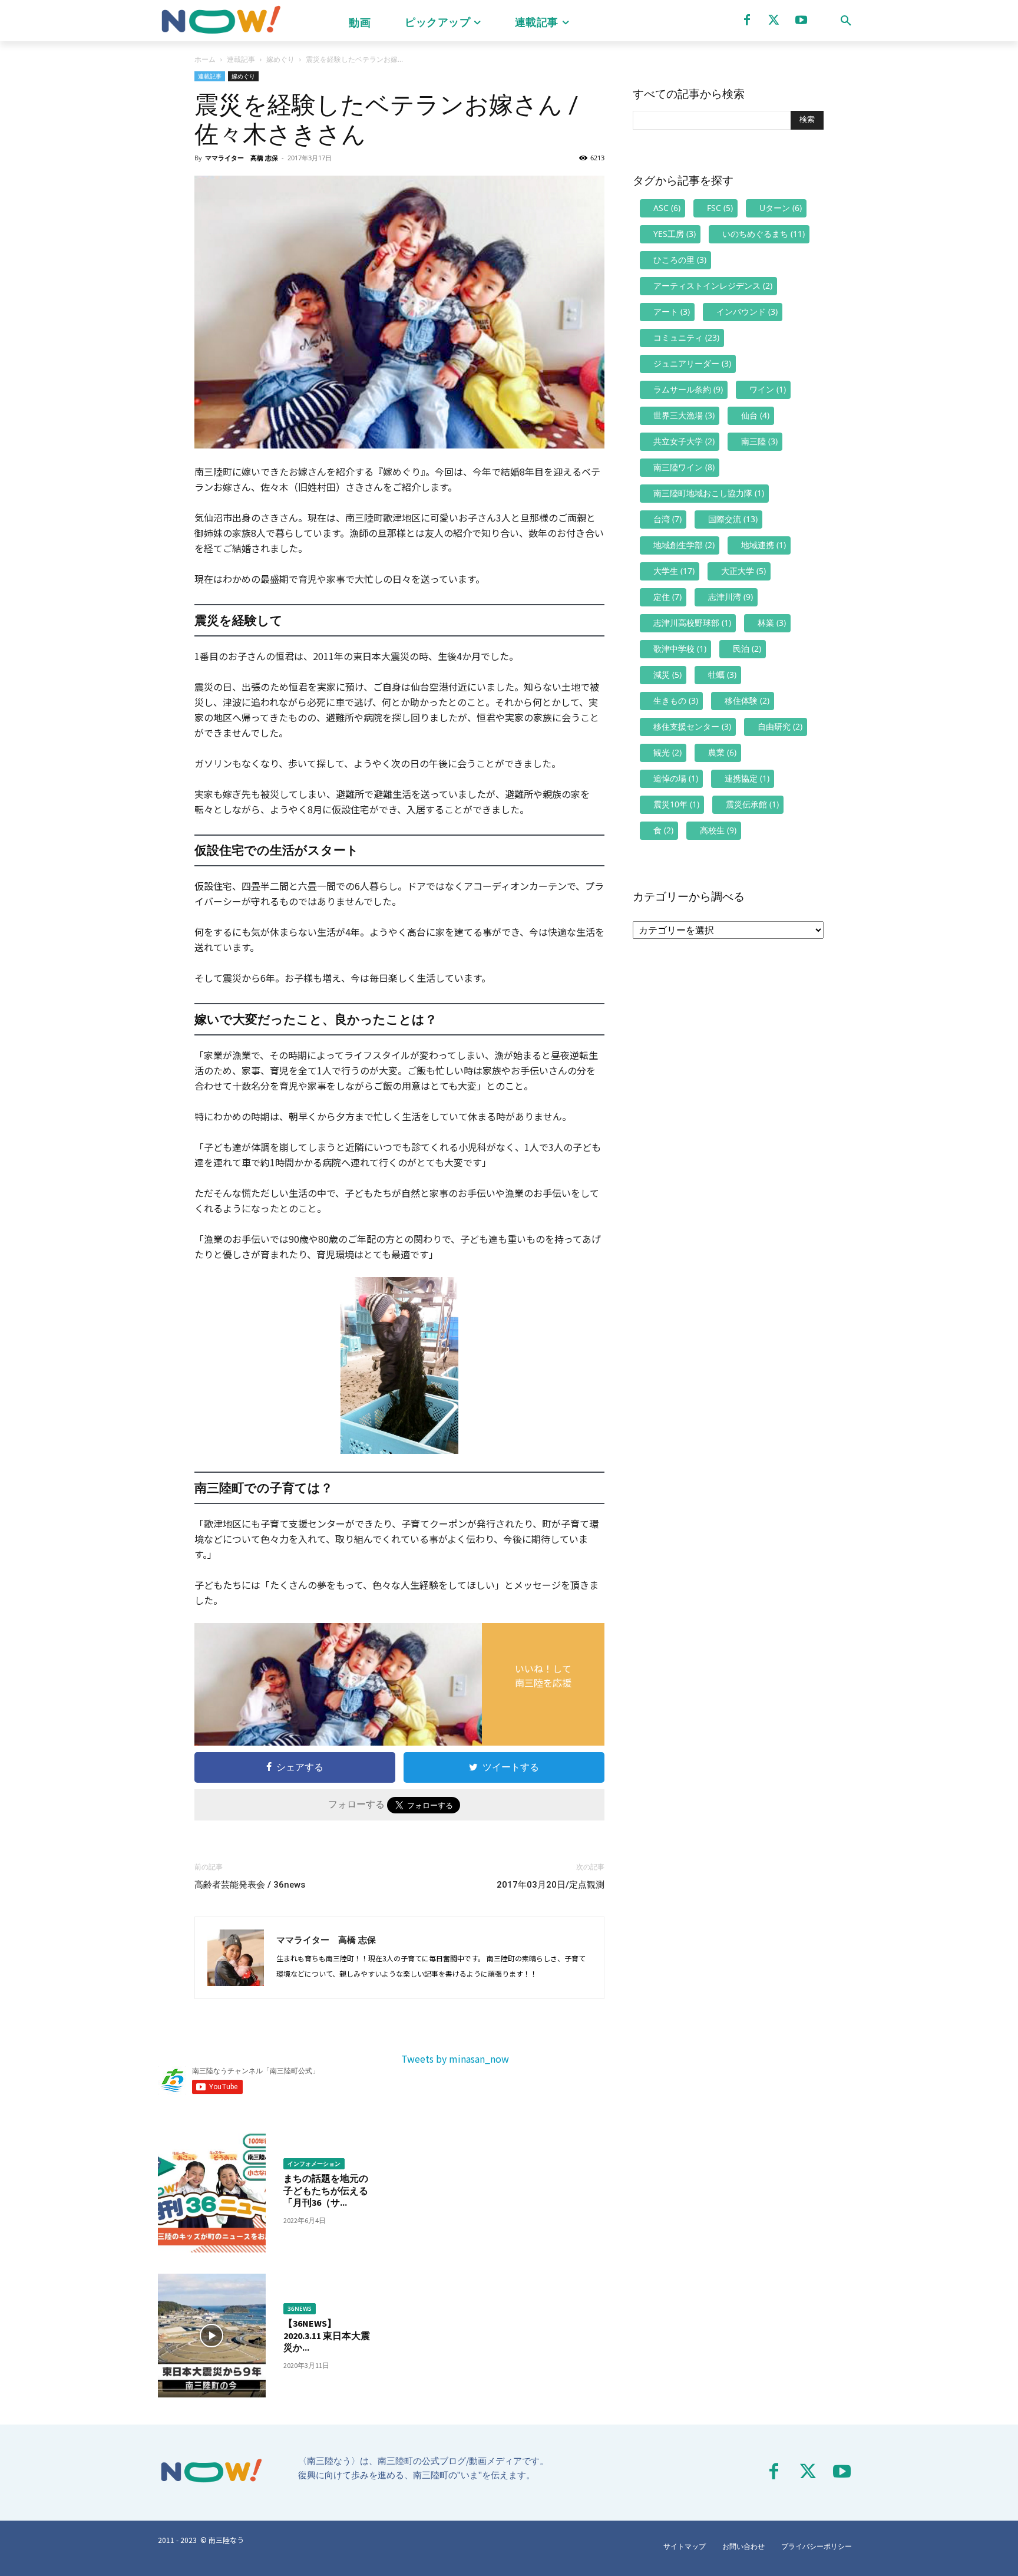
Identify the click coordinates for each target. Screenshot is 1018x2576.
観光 (667, 752)
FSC (720, 208)
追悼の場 (676, 778)
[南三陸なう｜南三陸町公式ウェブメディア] (220, 21)
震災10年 (676, 804)
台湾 (667, 519)
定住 (667, 597)
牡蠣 (722, 674)
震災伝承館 (752, 804)
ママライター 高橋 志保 (242, 158)
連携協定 (747, 778)
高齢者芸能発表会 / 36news (250, 1885)
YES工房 (675, 234)
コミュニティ (686, 337)
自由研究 (780, 726)
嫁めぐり (280, 59)
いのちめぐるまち (763, 234)
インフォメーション (314, 2163)
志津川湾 (731, 597)
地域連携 (763, 545)
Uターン (781, 208)
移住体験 (747, 700)
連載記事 (241, 59)
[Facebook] (747, 20)
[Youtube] (801, 20)
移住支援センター (692, 726)
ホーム (205, 59)
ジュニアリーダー (692, 363)
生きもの (676, 700)
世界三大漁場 (684, 415)
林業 (772, 623)
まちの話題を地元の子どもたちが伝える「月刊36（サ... (326, 2191)
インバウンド (747, 311)
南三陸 (759, 441)
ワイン (768, 389)
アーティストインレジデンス (713, 286)
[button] (846, 21)
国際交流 (733, 519)
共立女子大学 (684, 441)
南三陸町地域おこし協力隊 (709, 493)
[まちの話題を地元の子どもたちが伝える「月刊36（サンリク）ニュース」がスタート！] (212, 2191)
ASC (667, 208)
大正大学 (743, 571)
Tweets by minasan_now (455, 2059)
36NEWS (300, 2308)
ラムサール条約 (688, 389)
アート (672, 311)
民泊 (747, 649)
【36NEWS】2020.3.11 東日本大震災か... (327, 2336)
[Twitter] (774, 20)
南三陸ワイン (684, 467)
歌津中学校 (680, 649)
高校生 (718, 830)
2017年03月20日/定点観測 (551, 1885)
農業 (722, 752)
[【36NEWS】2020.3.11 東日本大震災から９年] (212, 2336)
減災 (667, 674)
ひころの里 (680, 260)
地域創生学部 (684, 545)
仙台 (755, 415)
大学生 (674, 571)
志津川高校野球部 (692, 623)
